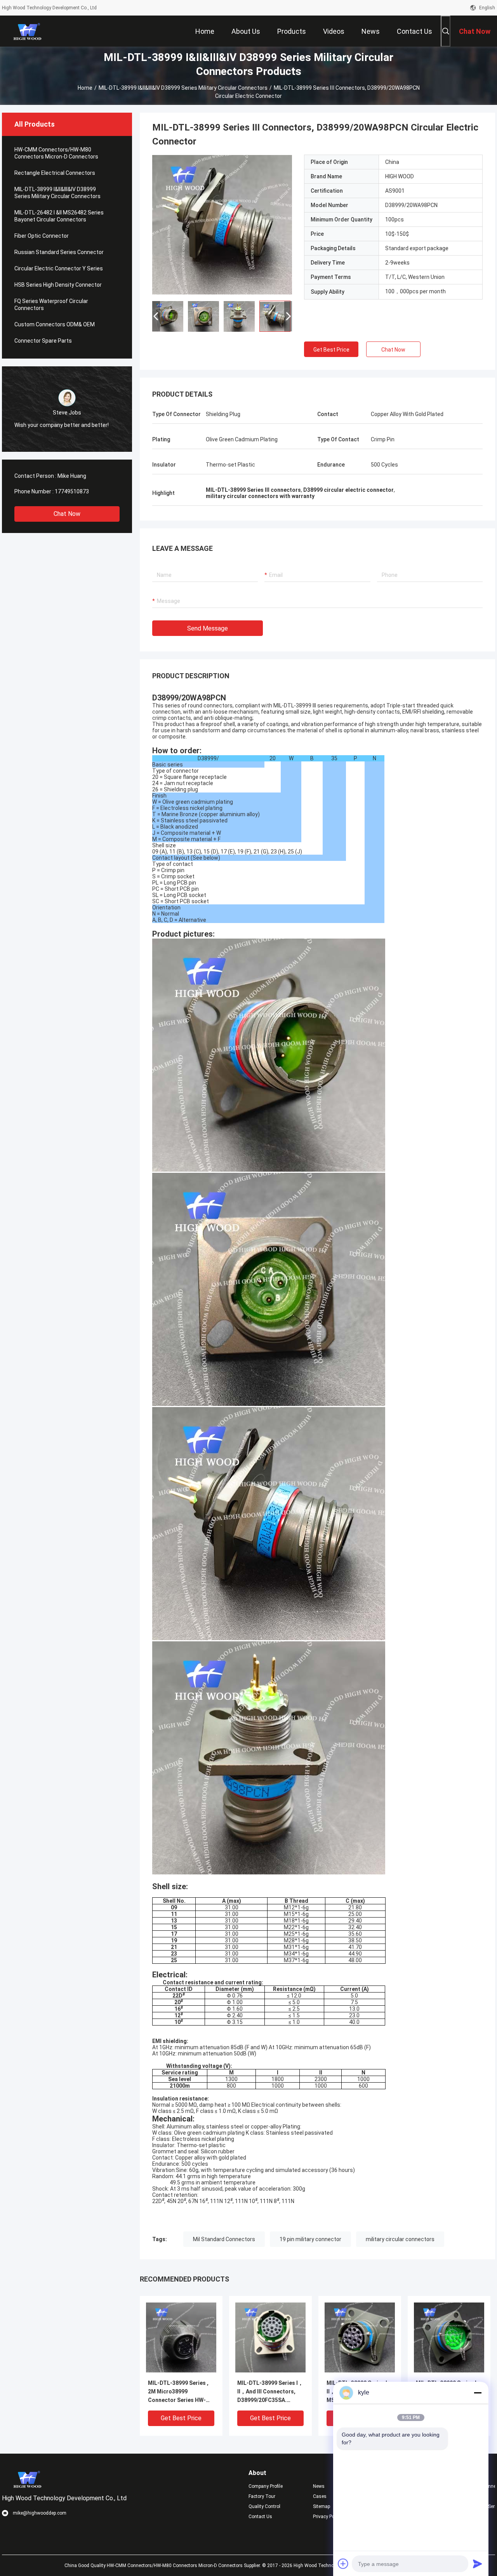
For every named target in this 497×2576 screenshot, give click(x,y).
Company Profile (266, 2486)
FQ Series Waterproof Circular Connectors (51, 305)
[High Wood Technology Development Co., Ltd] (27, 31)
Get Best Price (331, 350)
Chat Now (67, 514)
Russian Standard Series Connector (59, 252)
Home (85, 88)
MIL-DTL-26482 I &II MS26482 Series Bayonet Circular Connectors (59, 216)
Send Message (208, 628)
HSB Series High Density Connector (58, 285)
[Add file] (343, 2564)
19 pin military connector (310, 2239)
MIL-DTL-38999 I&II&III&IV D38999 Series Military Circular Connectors (183, 88)
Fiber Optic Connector (42, 236)
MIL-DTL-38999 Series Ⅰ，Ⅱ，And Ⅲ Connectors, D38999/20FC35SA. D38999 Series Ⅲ (270, 2392)
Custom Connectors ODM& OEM (55, 324)
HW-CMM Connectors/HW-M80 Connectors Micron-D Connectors (56, 153)
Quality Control (264, 2506)
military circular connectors (400, 2239)
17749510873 (72, 491)
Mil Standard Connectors (224, 2239)
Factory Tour (262, 2496)
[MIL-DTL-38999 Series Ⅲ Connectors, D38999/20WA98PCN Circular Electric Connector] (222, 225)
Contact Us (260, 2517)
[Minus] (478, 2393)
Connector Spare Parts (43, 341)
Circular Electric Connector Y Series (59, 268)
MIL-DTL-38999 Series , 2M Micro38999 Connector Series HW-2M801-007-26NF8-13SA (179, 2392)
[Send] (478, 2564)
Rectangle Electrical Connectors (55, 173)
